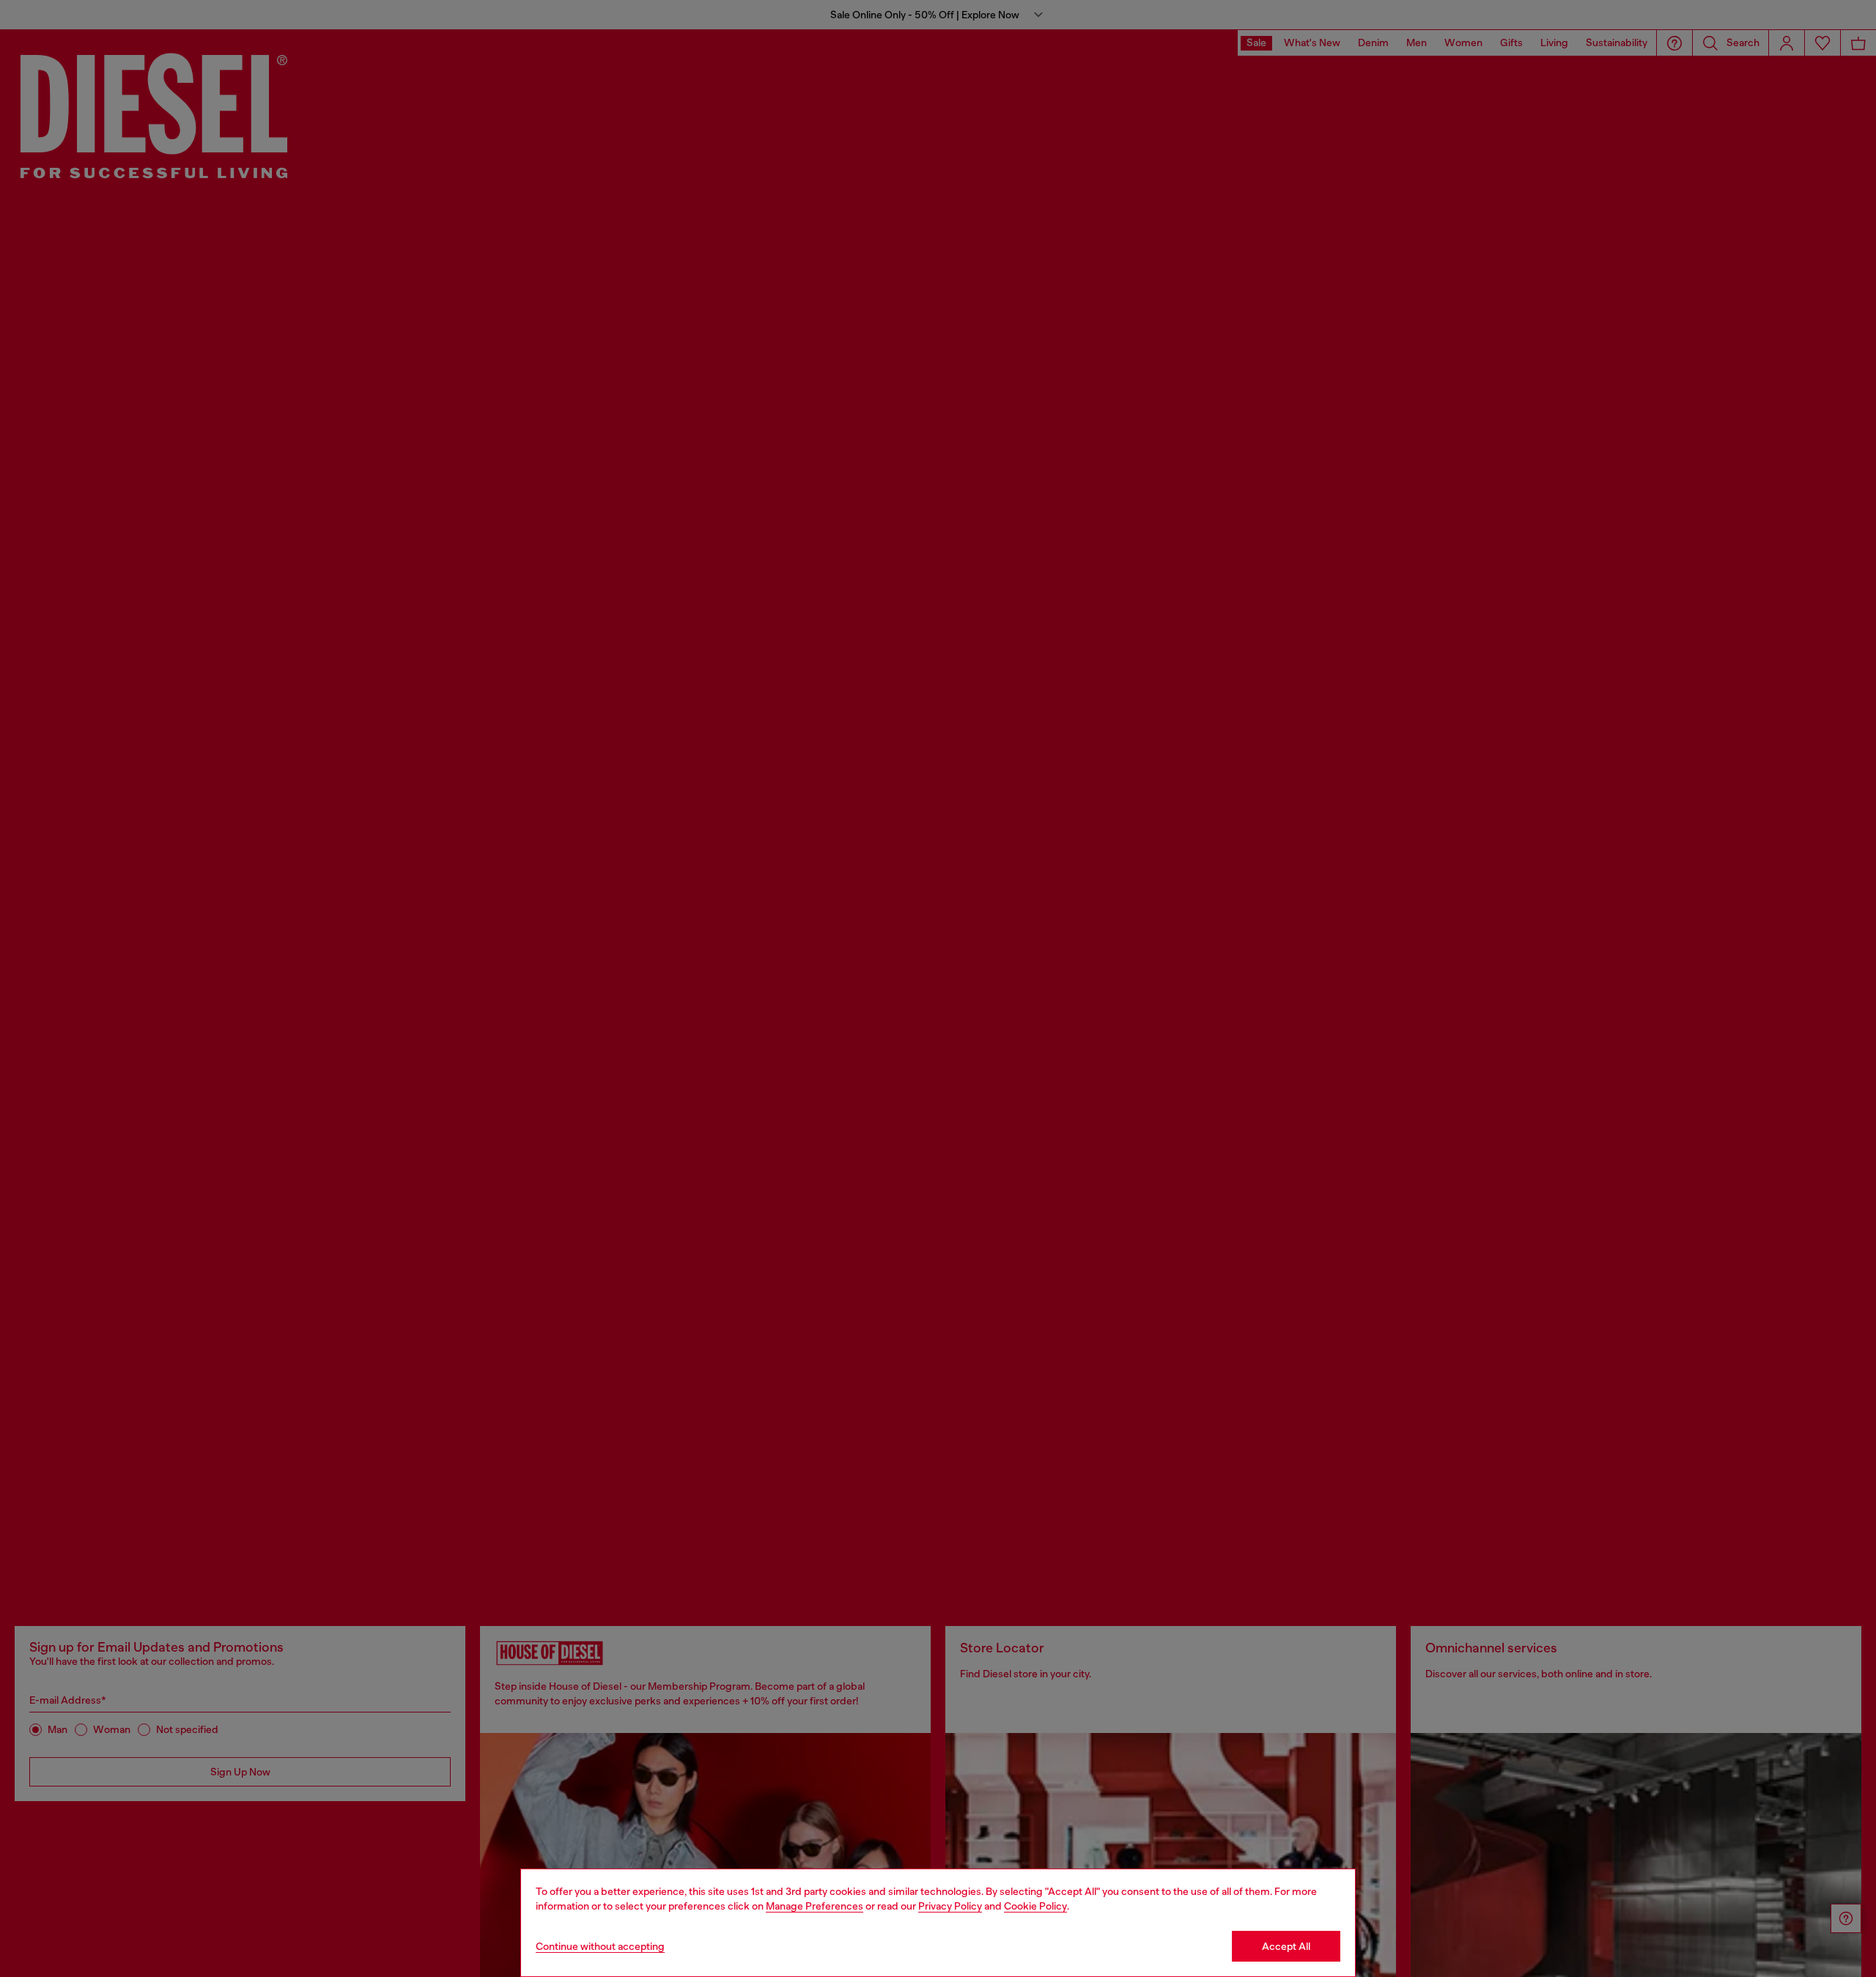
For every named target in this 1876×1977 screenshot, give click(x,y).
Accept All (1286, 1946)
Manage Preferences (815, 1906)
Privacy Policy (950, 1906)
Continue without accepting (600, 1946)
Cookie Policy (1035, 1906)
